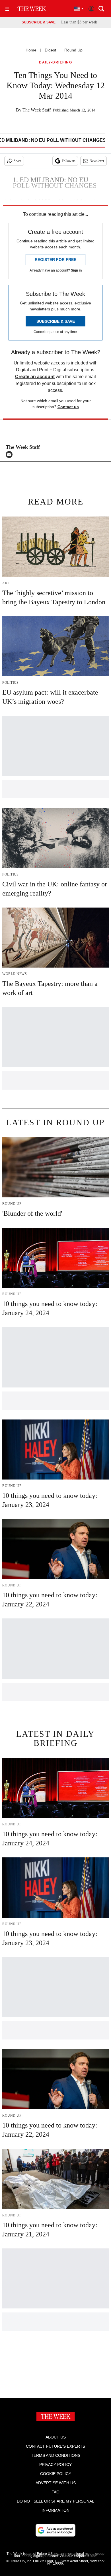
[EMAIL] (11, 454)
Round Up (73, 50)
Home (31, 50)
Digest (50, 50)
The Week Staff (37, 110)
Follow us (69, 161)
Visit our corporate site (78, 2556)
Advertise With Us (56, 2483)
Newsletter (97, 161)
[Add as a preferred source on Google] (55, 2530)
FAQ (55, 2492)
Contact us (68, 407)
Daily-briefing (55, 62)
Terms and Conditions (56, 2455)
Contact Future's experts (55, 2446)
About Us (56, 2437)
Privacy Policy (55, 2465)
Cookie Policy (56, 2474)
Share (18, 161)
